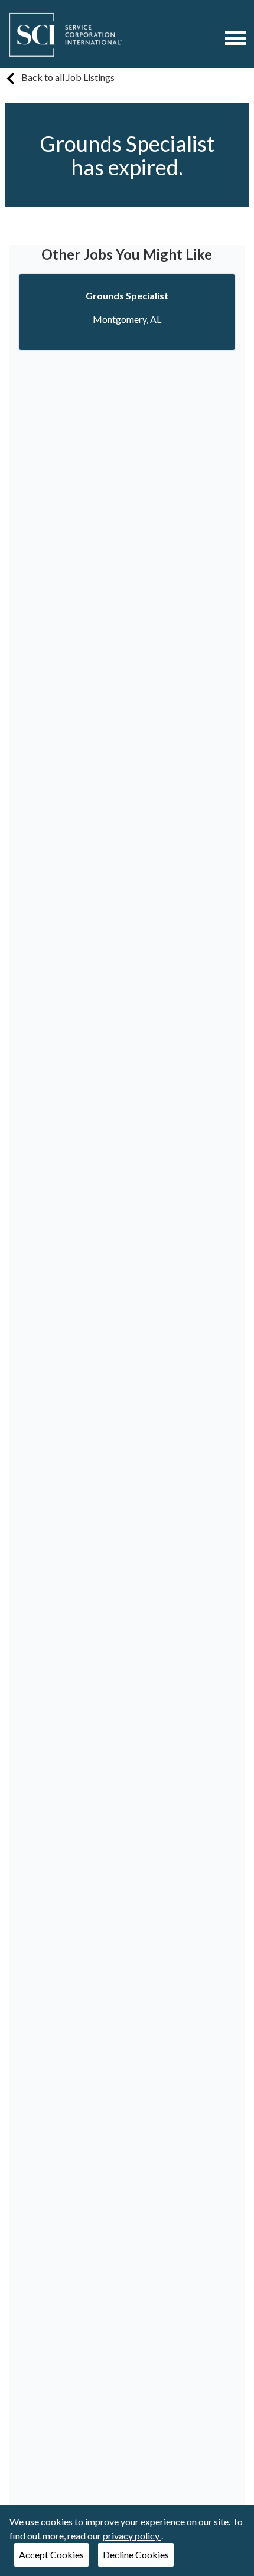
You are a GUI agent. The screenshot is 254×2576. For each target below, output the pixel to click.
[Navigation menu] (236, 38)
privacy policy (132, 2536)
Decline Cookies (136, 2554)
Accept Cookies (51, 2554)
